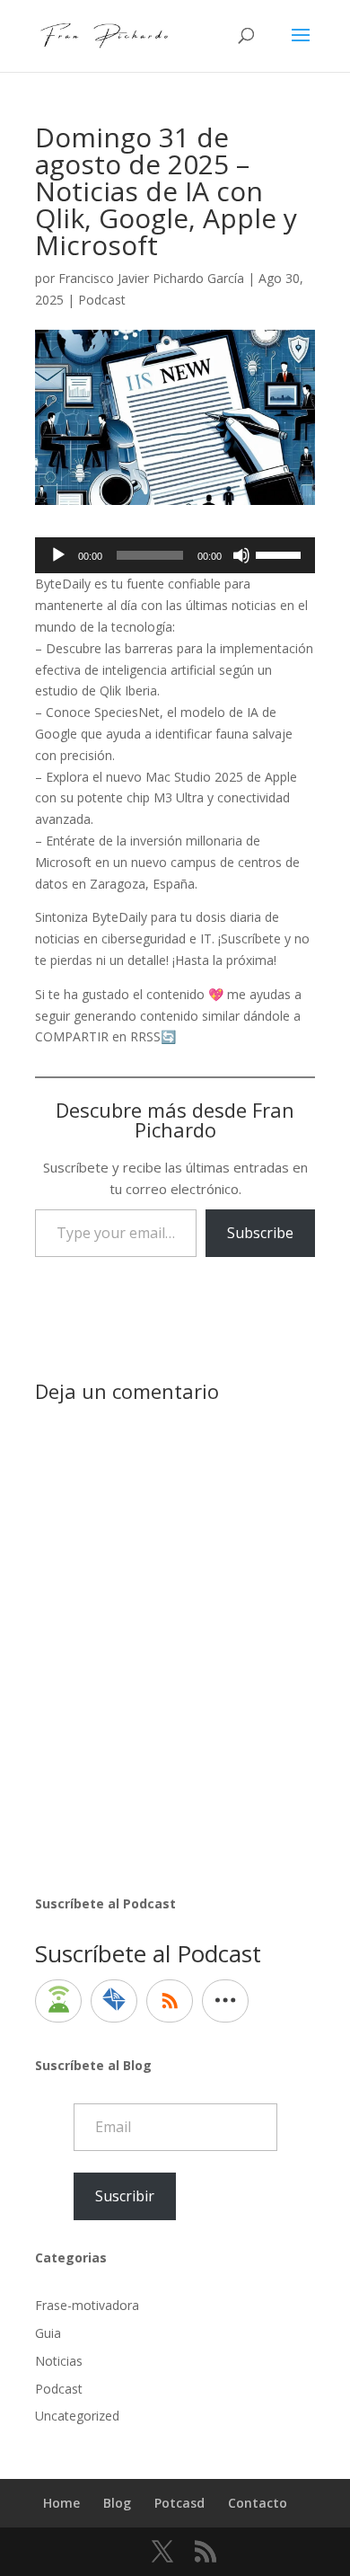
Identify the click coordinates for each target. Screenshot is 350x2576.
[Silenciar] (241, 555)
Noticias (59, 2361)
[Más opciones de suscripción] (225, 2001)
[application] (175, 555)
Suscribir (125, 2196)
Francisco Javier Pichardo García (151, 278)
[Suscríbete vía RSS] (170, 2001)
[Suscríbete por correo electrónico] (114, 2001)
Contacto (258, 2503)
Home (61, 2503)
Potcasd (179, 2503)
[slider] (281, 553)
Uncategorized (77, 2416)
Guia (48, 2333)
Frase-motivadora (87, 2305)
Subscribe (260, 1233)
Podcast (102, 300)
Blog (117, 2503)
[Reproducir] (58, 555)
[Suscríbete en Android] (58, 2001)
